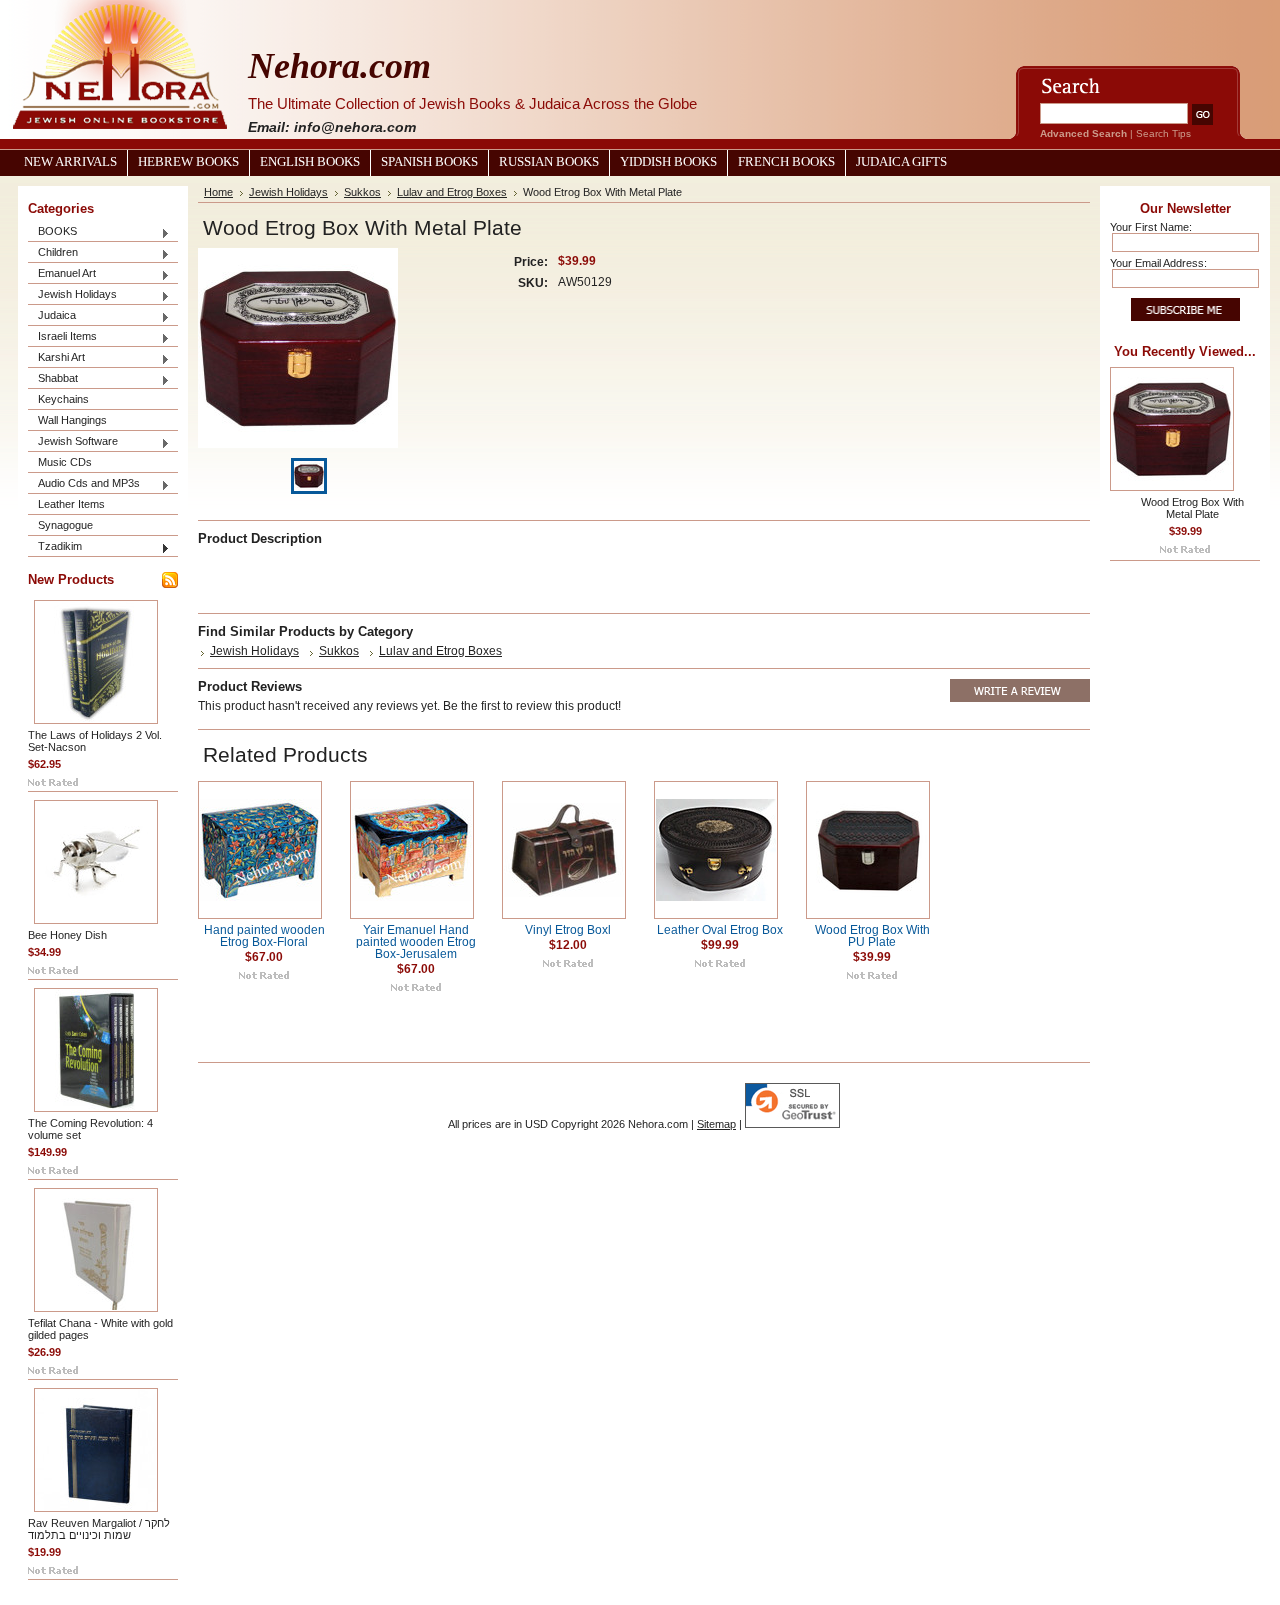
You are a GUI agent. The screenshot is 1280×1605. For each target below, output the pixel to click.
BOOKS (52, 232)
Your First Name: (1151, 227)
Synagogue (65, 525)
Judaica (52, 316)
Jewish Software (73, 442)
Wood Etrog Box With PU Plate (872, 936)
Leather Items (71, 504)
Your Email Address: (1158, 263)
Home (218, 192)
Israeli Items (62, 337)
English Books (310, 162)
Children (53, 253)
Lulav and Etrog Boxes (452, 192)
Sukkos (362, 192)
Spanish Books (429, 162)
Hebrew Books (188, 162)
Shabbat (53, 379)
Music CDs (65, 462)
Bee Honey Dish (67, 935)
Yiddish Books (668, 162)
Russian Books (549, 162)
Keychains (63, 399)
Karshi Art (56, 358)
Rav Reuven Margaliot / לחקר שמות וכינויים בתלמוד (99, 1529)
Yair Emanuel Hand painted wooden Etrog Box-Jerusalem (416, 942)
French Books (786, 162)
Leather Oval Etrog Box (720, 930)
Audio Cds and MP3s (84, 484)
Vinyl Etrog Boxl (568, 930)
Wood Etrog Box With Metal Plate (1192, 508)
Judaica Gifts (901, 162)
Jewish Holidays (72, 295)
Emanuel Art (62, 274)
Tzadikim (55, 547)
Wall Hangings (72, 420)
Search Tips (1163, 133)
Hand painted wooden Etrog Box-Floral (264, 936)
